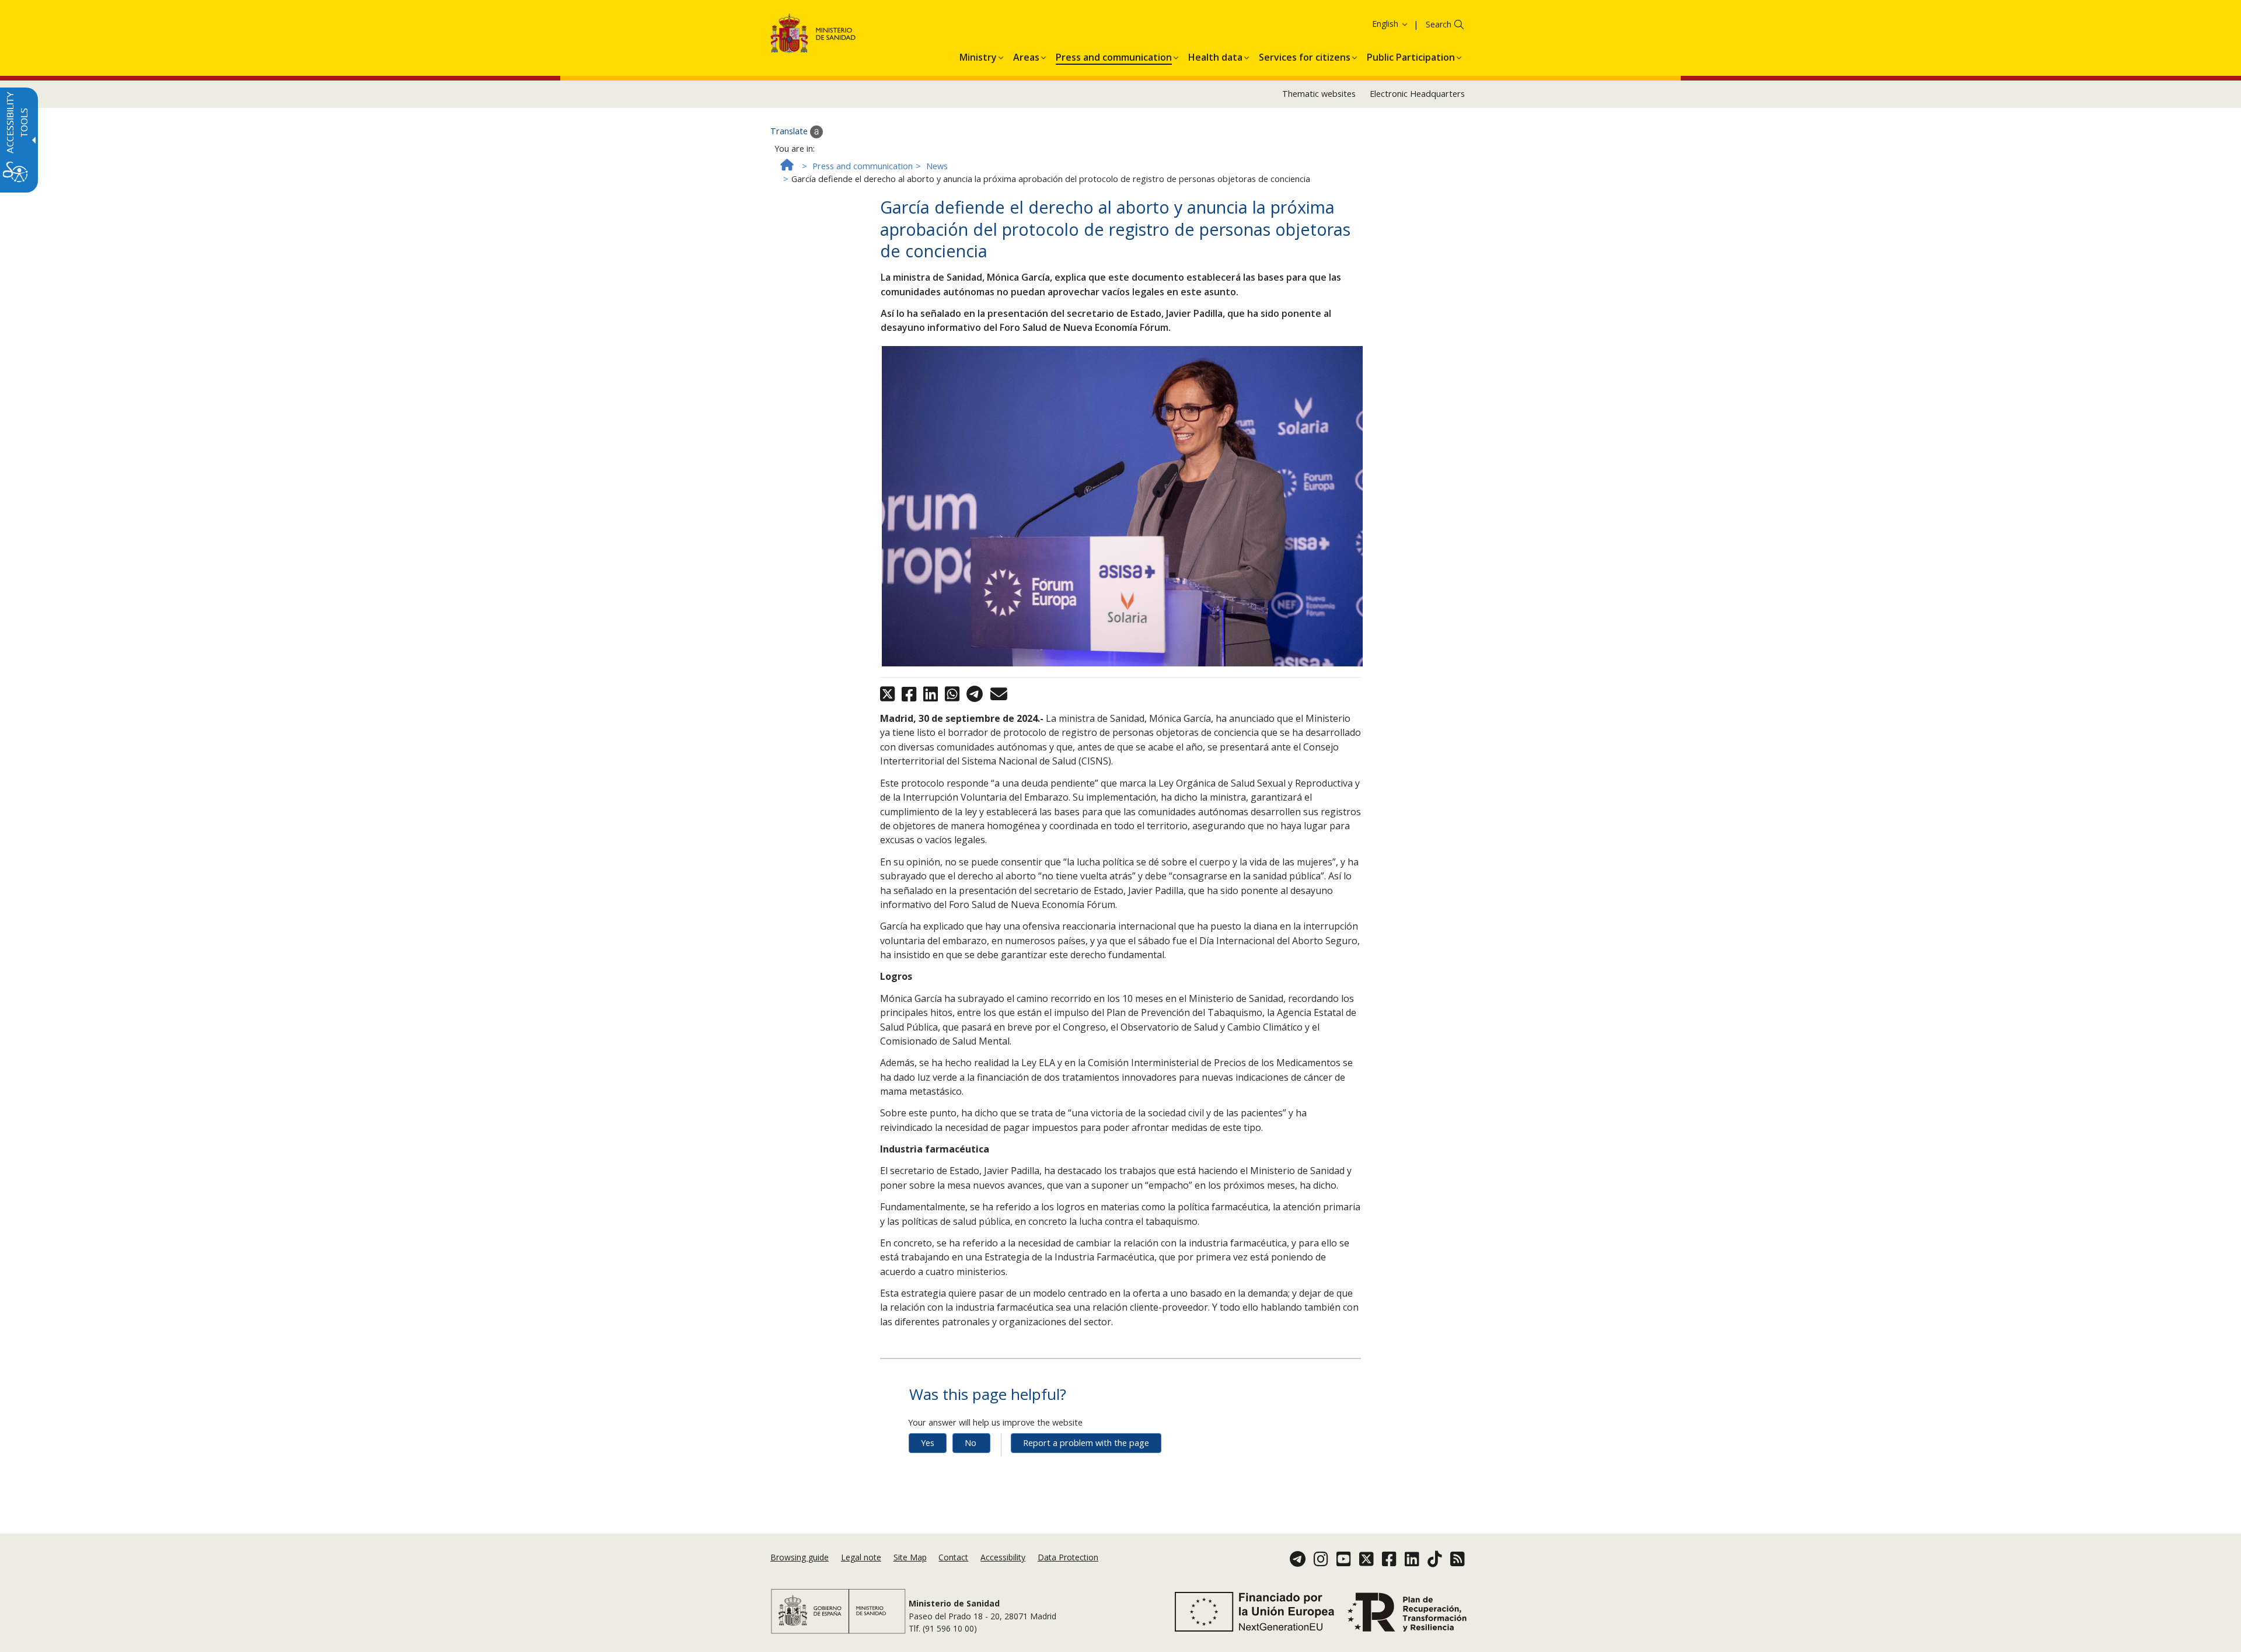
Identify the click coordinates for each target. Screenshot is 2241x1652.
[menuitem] (978, 55)
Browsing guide (800, 1557)
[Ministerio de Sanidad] (813, 35)
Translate (790, 131)
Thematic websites (1319, 94)
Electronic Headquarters (1417, 94)
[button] (1369, 24)
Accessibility (1003, 1557)
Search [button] (1439, 24)
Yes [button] (928, 1443)
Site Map (910, 1557)
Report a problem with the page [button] (1086, 1443)
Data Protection (1068, 1557)
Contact (953, 1557)
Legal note (861, 1557)
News (937, 166)
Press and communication (863, 166)
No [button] (971, 1443)
